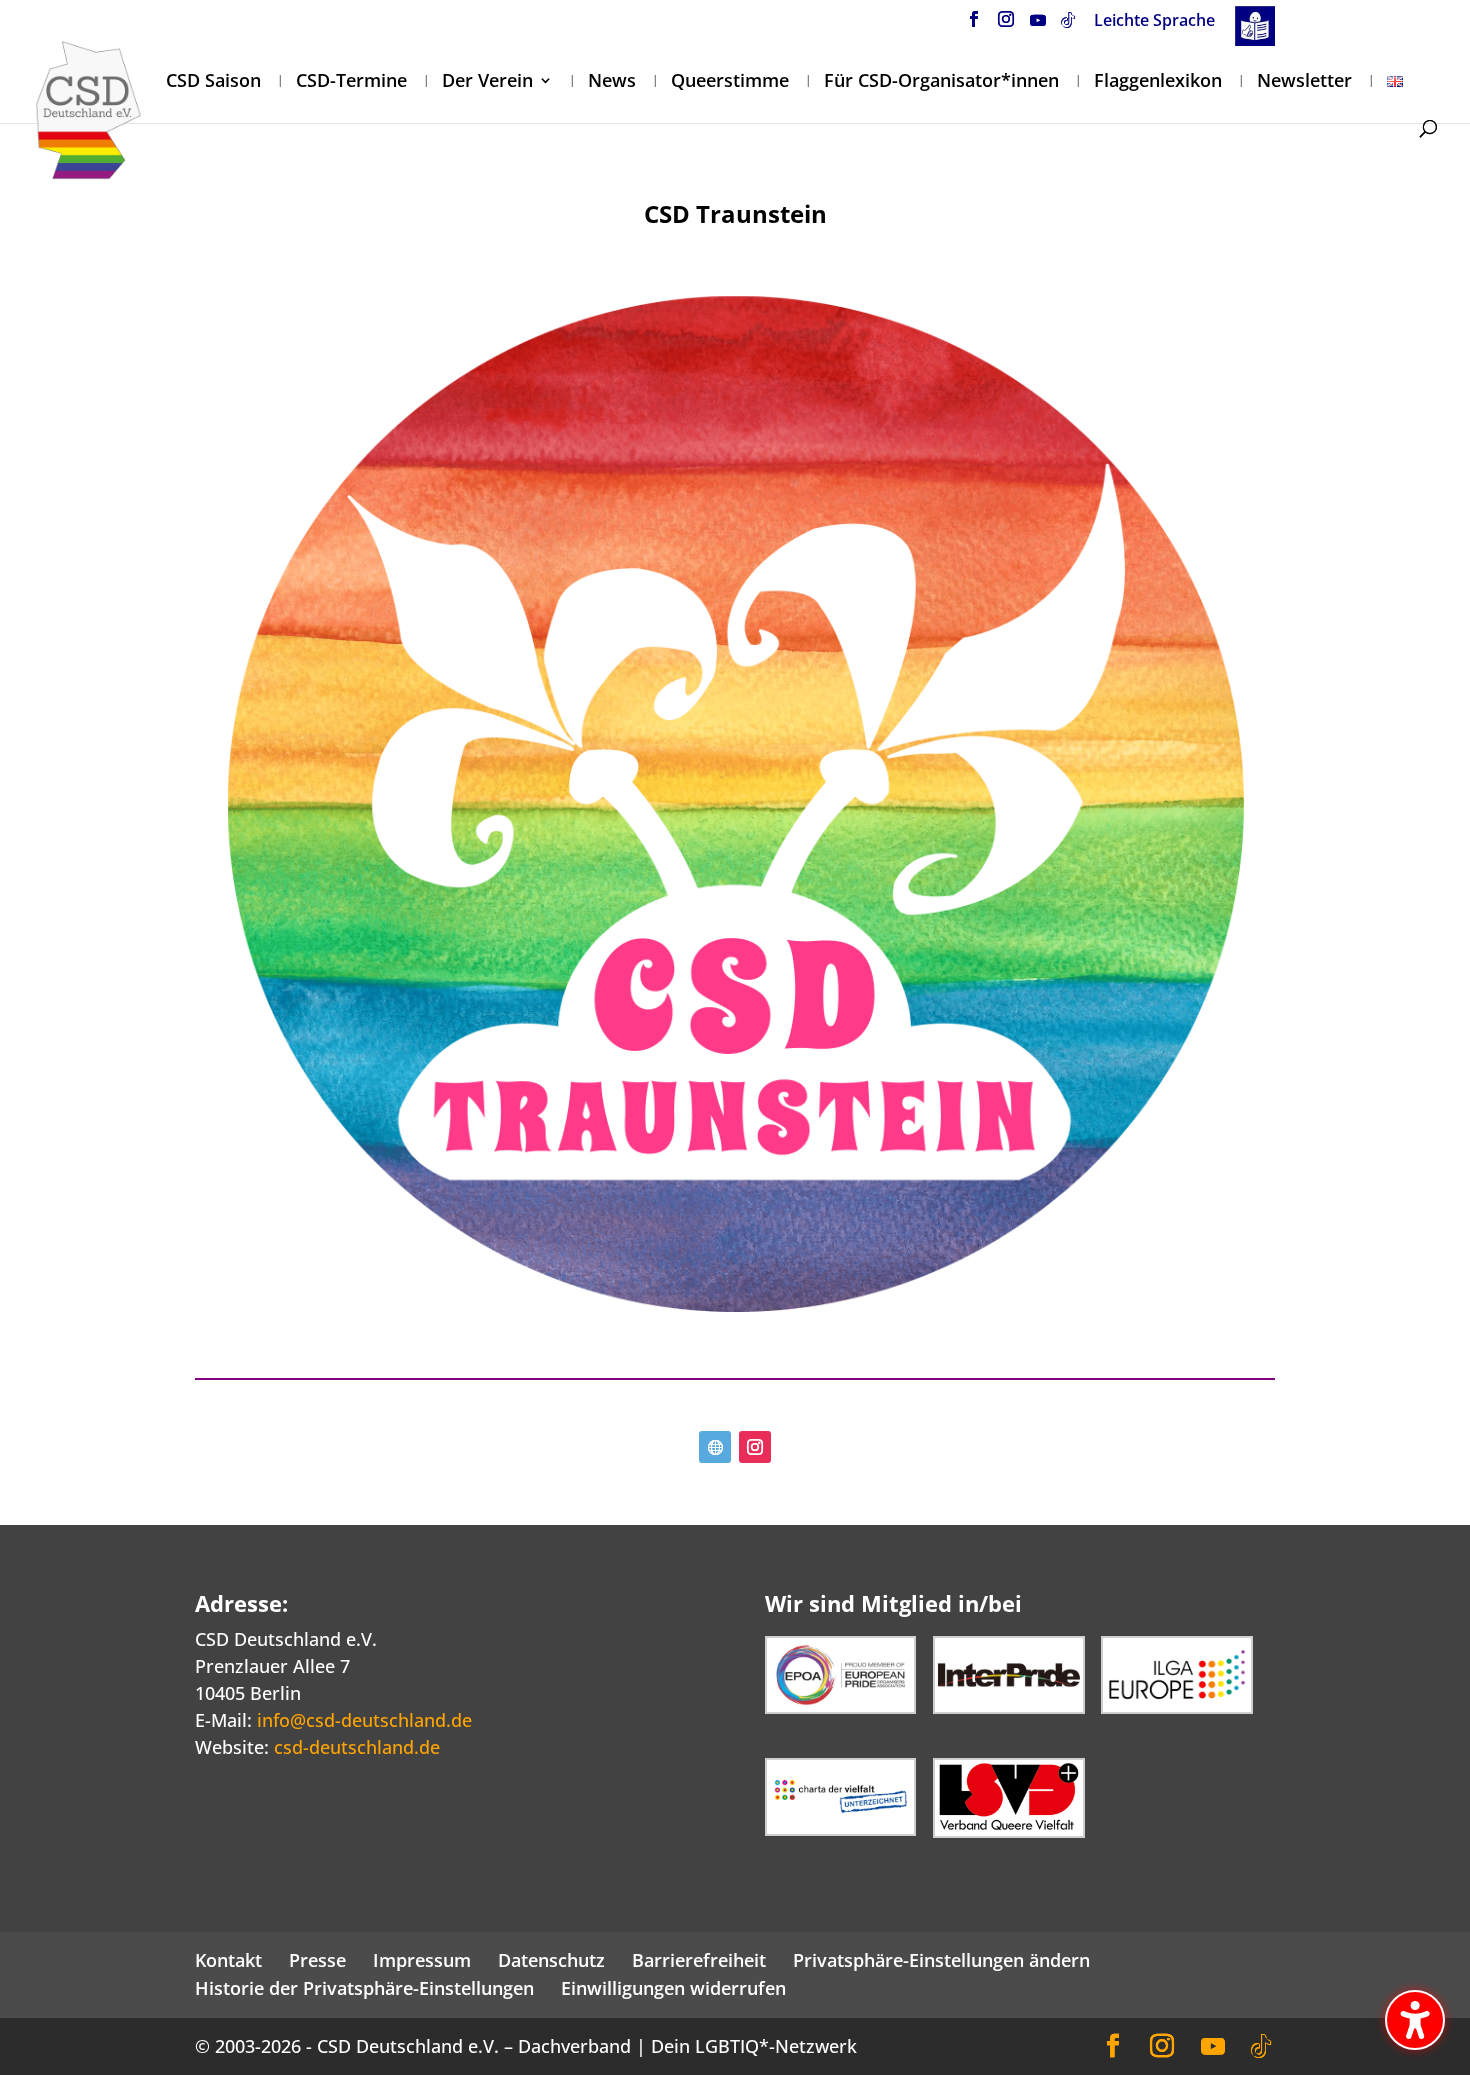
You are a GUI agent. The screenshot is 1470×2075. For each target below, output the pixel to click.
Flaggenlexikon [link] (1158, 82)
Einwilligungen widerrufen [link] (673, 1988)
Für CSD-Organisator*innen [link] (941, 82)
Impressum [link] (422, 1960)
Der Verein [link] (487, 82)
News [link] (612, 82)
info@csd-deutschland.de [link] (364, 1720)
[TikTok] (1068, 25)
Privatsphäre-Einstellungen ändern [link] (941, 1960)
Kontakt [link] (228, 1960)
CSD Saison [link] (213, 82)
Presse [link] (317, 1960)
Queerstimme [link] (730, 82)
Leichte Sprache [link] (1154, 21)
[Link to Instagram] (1006, 25)
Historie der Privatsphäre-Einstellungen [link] (364, 1988)
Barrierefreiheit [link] (699, 1960)
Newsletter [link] (1304, 82)
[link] (88, 108)
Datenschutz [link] (551, 1960)
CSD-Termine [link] (351, 82)
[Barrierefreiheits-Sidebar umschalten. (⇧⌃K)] (1415, 2020)
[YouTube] (1038, 25)
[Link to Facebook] (974, 25)
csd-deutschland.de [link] (357, 1747)
